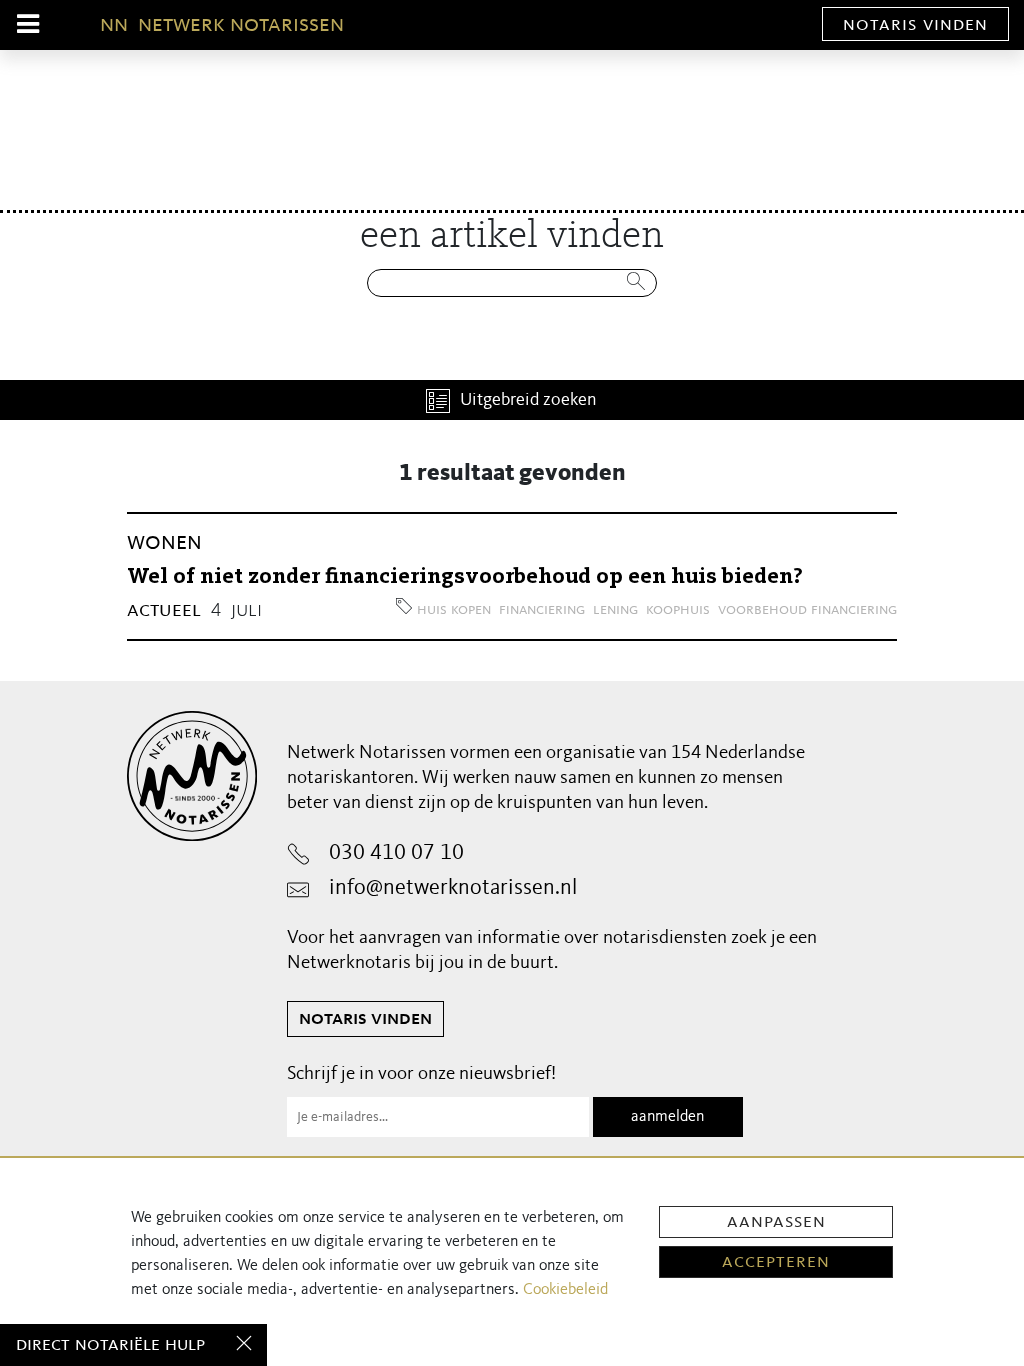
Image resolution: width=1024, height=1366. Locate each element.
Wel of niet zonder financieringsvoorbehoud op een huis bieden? (465, 577)
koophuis (678, 610)
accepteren (776, 1262)
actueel (164, 610)
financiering (542, 610)
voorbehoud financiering (807, 610)
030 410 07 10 (396, 853)
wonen (164, 542)
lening (615, 610)
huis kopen (454, 610)
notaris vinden (915, 25)
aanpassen (776, 1222)
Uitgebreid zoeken (528, 400)
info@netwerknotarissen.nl (453, 888)
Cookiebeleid (565, 1290)
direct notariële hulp (110, 1345)
